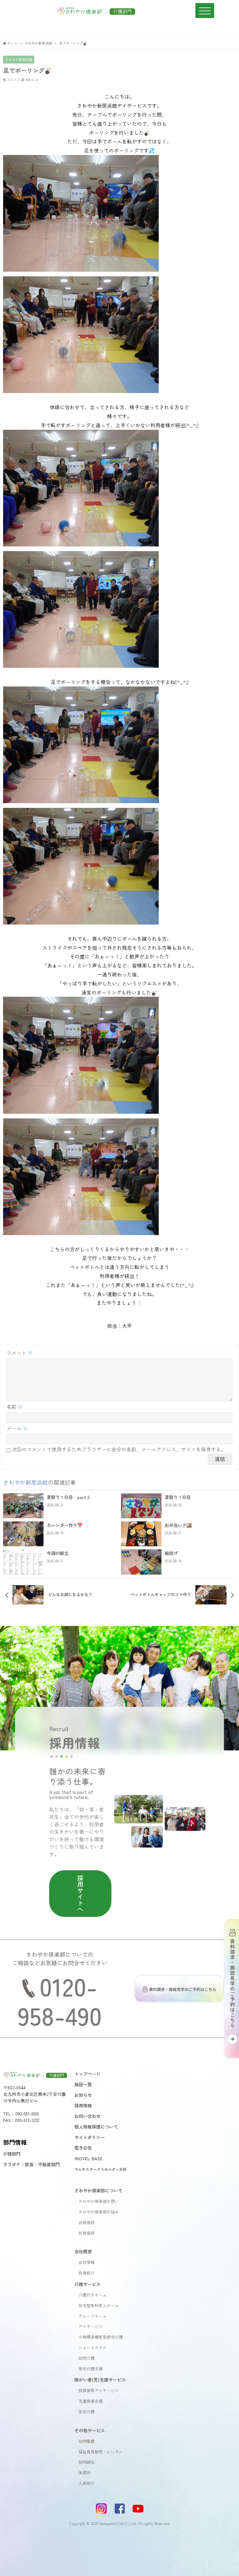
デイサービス (91, 2326)
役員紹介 (87, 2273)
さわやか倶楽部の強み (99, 2212)
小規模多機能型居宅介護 (101, 2337)
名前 (15, 1407)
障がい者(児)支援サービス (100, 2379)
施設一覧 (83, 2084)
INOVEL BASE (88, 2158)
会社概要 (83, 2251)
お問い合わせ (87, 2116)
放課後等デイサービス (99, 2390)
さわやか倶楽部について (98, 2190)
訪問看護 (87, 2441)
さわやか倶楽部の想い (99, 2201)
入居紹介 (87, 2483)
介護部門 (12, 2154)
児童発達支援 (91, 2401)
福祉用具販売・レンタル (101, 2452)
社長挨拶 (87, 2233)
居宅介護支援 (91, 2369)
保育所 (84, 2473)
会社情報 (87, 2262)
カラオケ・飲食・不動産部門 (31, 2164)
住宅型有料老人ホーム (99, 2305)
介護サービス (87, 2284)
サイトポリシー (90, 2137)
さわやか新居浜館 (19, 59)
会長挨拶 (87, 2222)
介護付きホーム (93, 2295)
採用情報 (83, 2105)
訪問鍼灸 (87, 2462)
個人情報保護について (96, 2126)
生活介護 (87, 2412)
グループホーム (93, 2316)
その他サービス (90, 2430)
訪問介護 (87, 2358)
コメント (20, 1353)
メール (17, 1428)
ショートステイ (93, 2347)
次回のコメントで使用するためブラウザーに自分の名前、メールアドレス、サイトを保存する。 (119, 1449)
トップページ (87, 2074)
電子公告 (83, 2148)
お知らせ (83, 2095)
